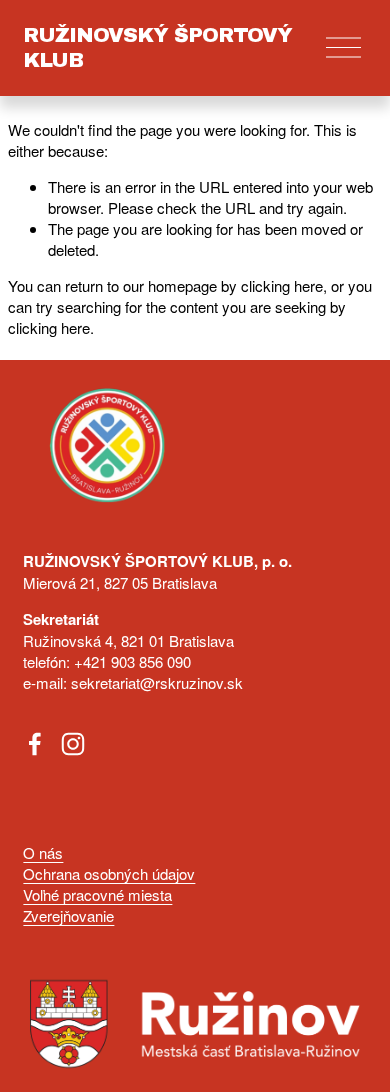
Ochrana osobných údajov (109, 873)
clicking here (282, 285)
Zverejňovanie (68, 915)
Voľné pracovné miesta (97, 894)
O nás (43, 852)
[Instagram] (73, 744)
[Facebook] (35, 744)
